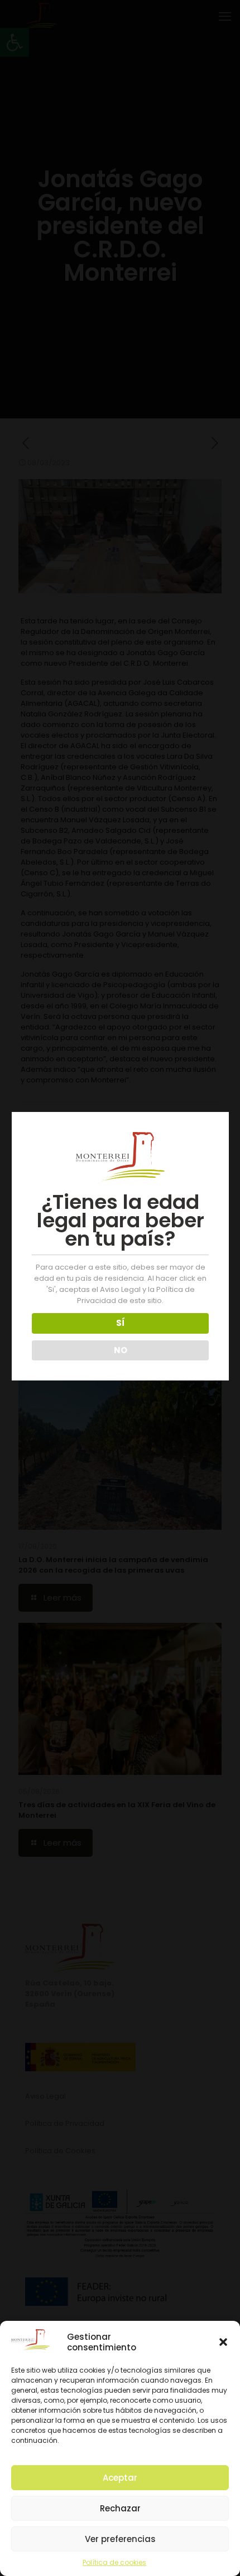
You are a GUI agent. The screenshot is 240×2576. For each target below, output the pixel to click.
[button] (223, 2342)
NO (121, 1350)
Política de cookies (114, 2562)
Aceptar (120, 2478)
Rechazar (120, 2508)
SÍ (121, 1323)
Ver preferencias (120, 2539)
